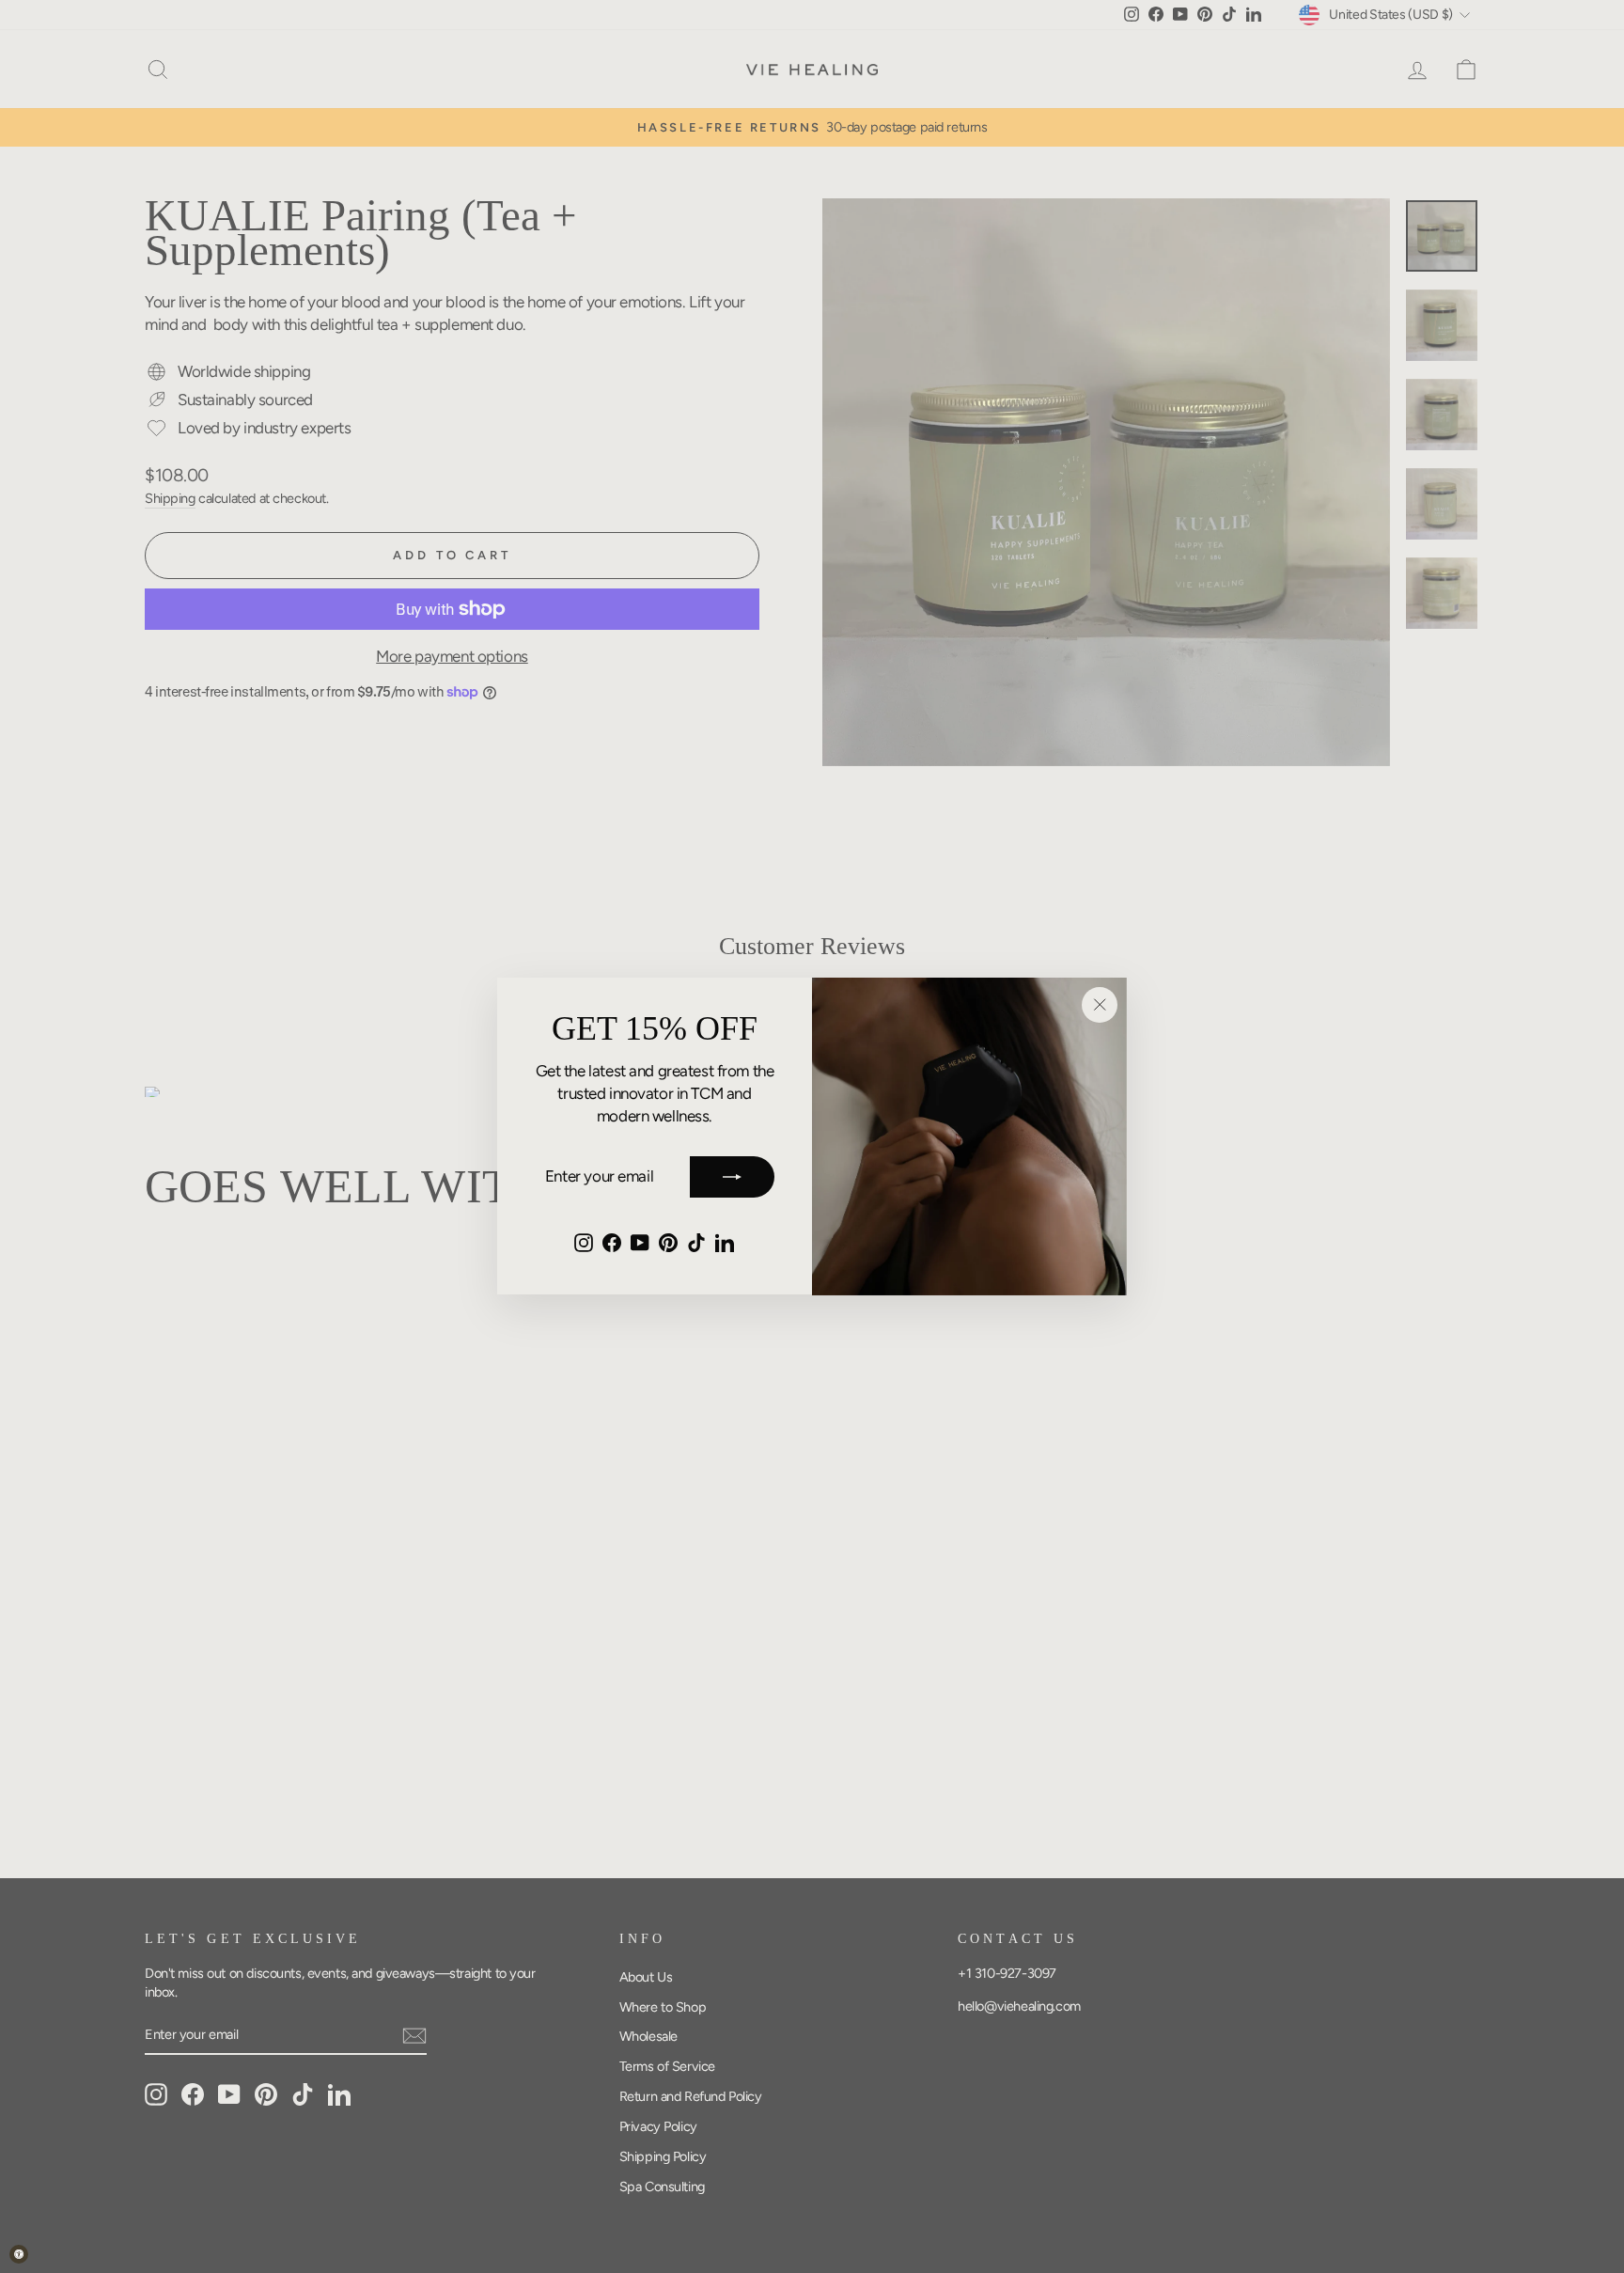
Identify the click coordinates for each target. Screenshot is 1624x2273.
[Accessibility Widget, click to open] (19, 2254)
